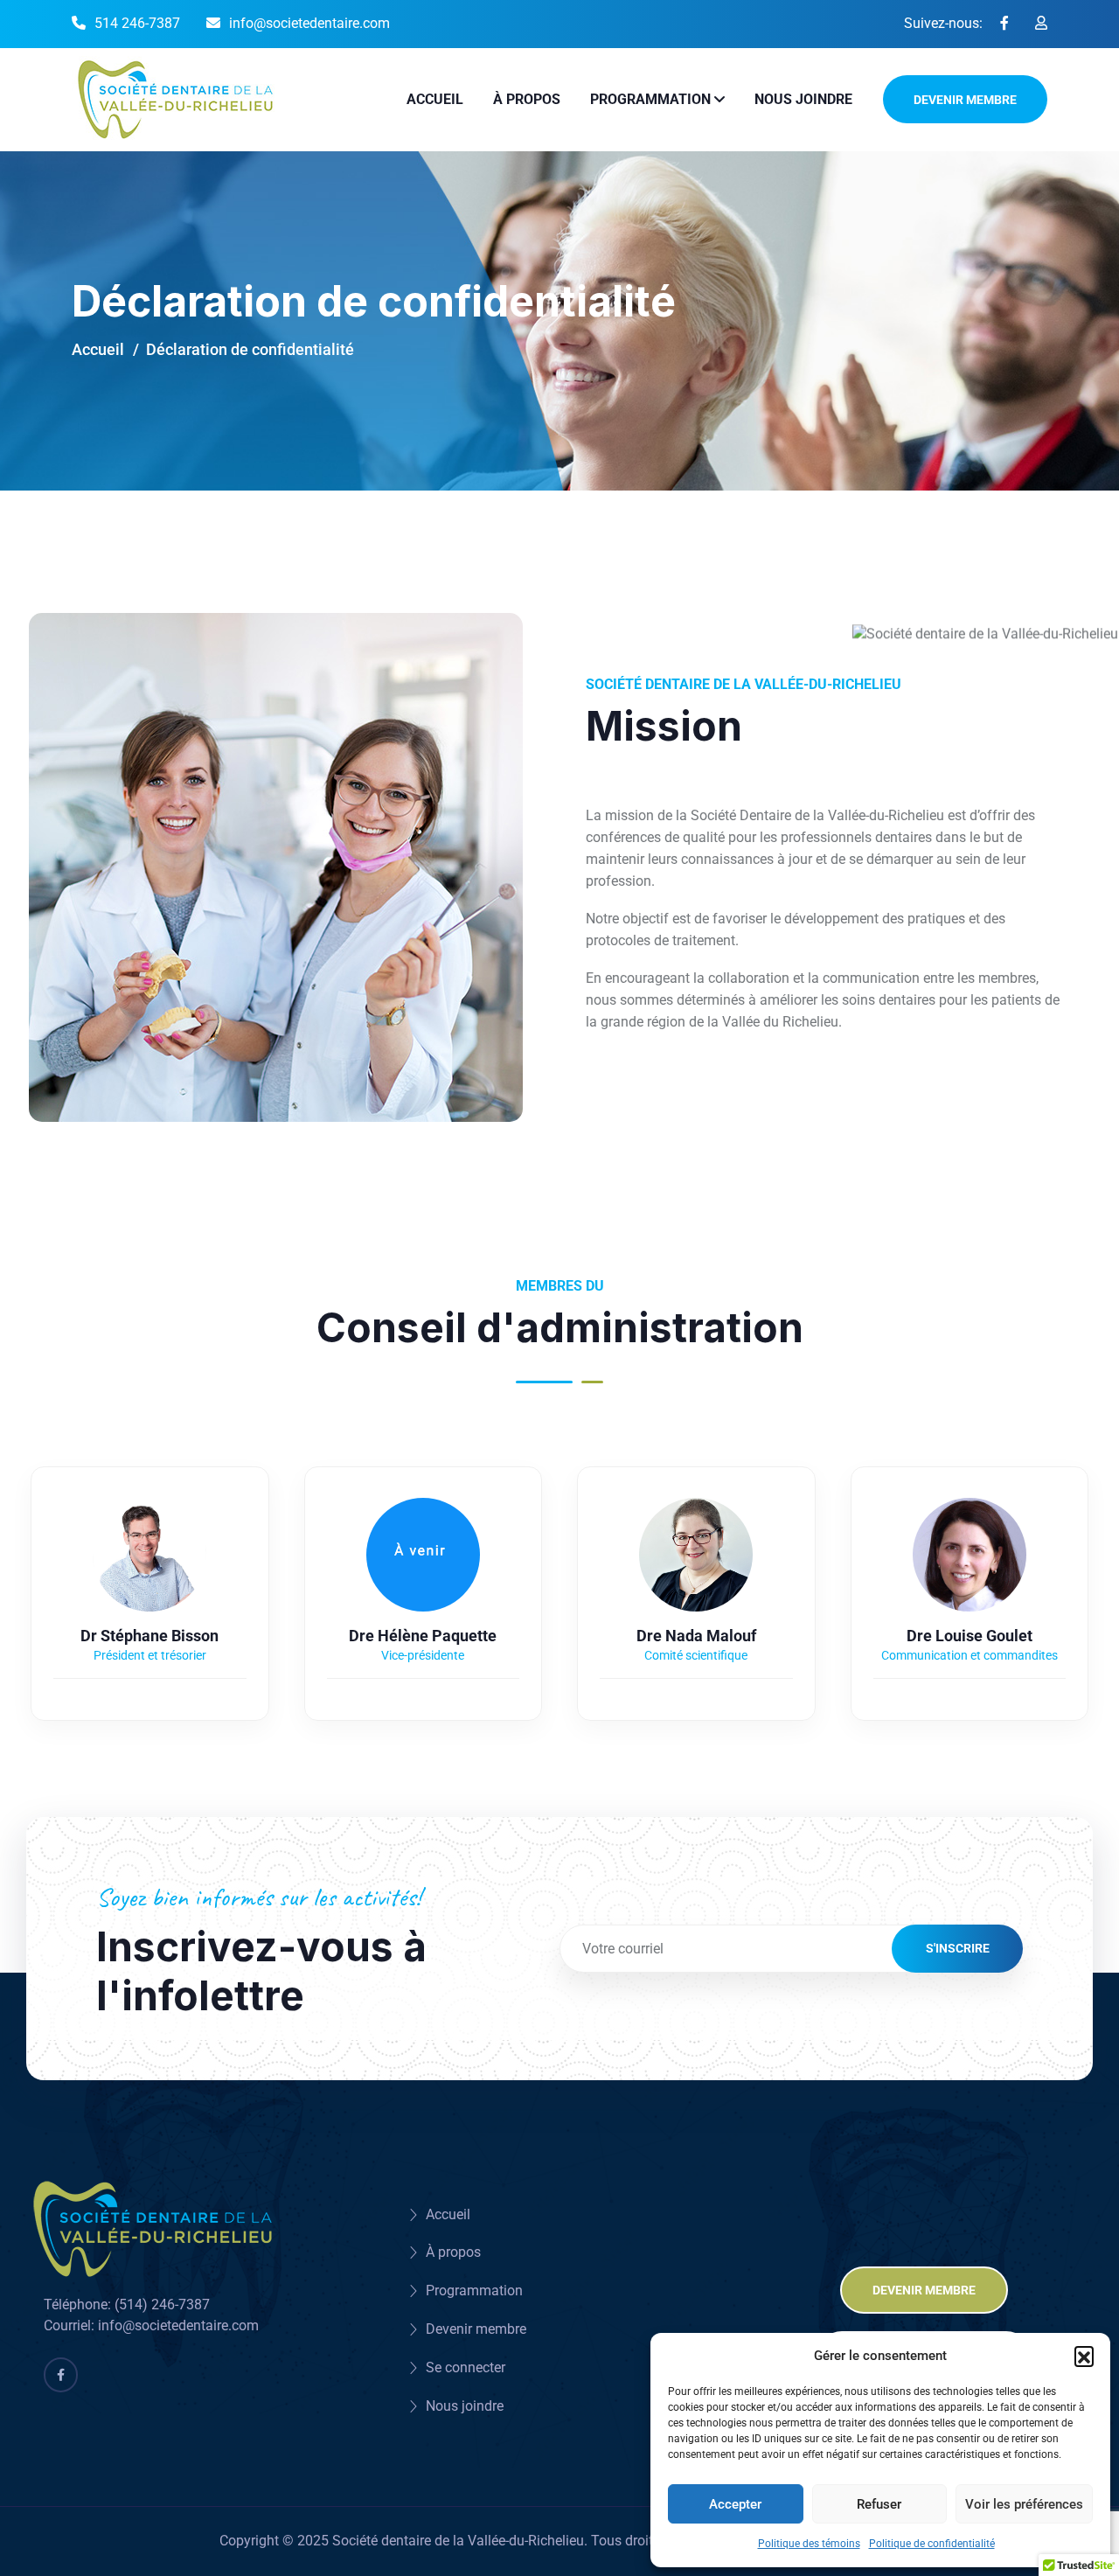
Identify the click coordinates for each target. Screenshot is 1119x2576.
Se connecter (466, 2367)
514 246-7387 (137, 23)
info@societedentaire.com (309, 23)
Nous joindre (803, 99)
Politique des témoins (809, 2544)
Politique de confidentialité (932, 2544)
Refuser (879, 2504)
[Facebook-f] (61, 2374)
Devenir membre (965, 100)
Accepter (735, 2504)
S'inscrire (958, 1948)
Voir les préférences (1024, 2504)
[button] (1084, 2356)
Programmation (650, 99)
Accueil (435, 99)
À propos (527, 99)
